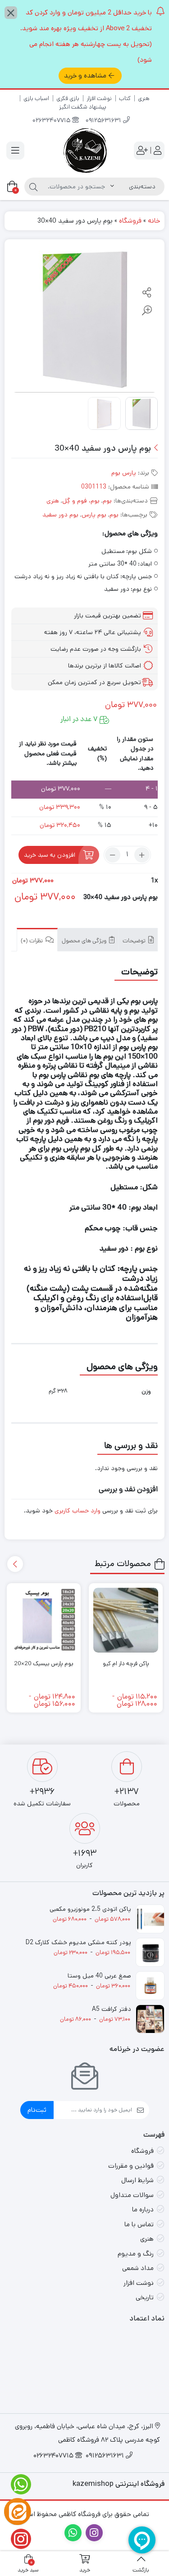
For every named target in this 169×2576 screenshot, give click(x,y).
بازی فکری (68, 98)
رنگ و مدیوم (136, 2254)
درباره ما (143, 2209)
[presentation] (15, 1564)
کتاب (125, 98)
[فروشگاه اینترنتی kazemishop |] (85, 151)
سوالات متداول (132, 2195)
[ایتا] (18, 2512)
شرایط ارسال (137, 2180)
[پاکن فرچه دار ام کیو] (126, 1620)
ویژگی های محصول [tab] (85, 941)
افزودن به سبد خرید (50, 855)
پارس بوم (124, 473)
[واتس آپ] (18, 2484)
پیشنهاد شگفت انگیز (83, 107)
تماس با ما (139, 2224)
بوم (107, 501)
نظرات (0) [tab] (32, 941)
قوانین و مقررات (131, 2166)
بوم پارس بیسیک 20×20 (44, 1664)
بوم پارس (94, 515)
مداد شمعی (138, 2268)
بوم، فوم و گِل (81, 501)
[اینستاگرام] (18, 2539)
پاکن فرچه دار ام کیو (126, 1664)
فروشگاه (130, 221)
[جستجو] (33, 187)
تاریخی (145, 2297)
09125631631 (104, 121)
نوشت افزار (99, 98)
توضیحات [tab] (135, 941)
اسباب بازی (36, 98)
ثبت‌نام (37, 2110)
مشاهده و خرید (85, 75)
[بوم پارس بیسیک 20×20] (44, 1620)
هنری (144, 98)
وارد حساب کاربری (78, 1511)
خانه (154, 221)
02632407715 (52, 121)
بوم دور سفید (60, 515)
